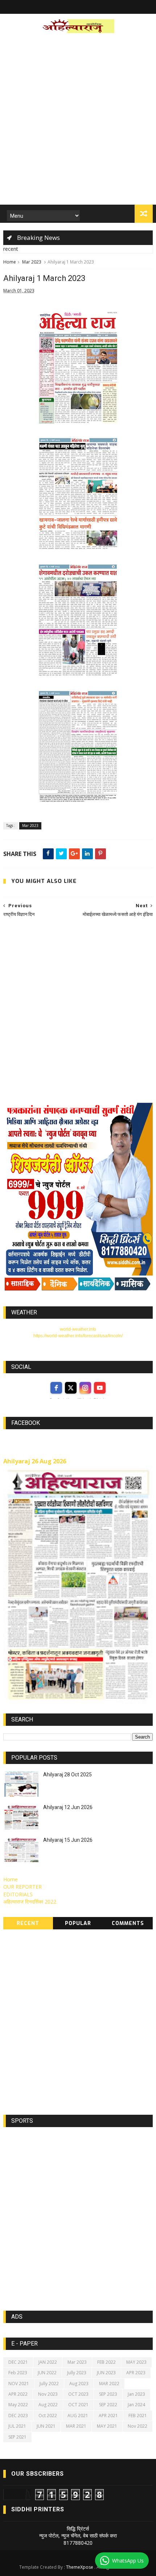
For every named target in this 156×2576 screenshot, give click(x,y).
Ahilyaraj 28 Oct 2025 (67, 1775)
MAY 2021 (107, 2426)
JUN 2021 (46, 2426)
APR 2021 (108, 2416)
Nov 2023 (48, 2394)
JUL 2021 (17, 2426)
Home (10, 262)
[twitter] (71, 1388)
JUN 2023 (106, 2373)
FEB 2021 (138, 2416)
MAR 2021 (76, 2426)
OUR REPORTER (22, 1887)
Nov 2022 (137, 2426)
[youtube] (100, 1388)
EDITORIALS (18, 1894)
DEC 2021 (18, 2362)
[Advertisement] (78, 121)
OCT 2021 (78, 2405)
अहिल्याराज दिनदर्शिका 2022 (30, 1902)
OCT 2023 (78, 2394)
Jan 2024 (136, 2405)
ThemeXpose (80, 2567)
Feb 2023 (18, 2373)
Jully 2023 (77, 2373)
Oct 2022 (48, 2416)
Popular (78, 1923)
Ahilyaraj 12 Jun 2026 (68, 1807)
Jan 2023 (136, 2394)
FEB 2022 (106, 2362)
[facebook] (56, 1388)
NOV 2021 (19, 2384)
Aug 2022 (48, 2405)
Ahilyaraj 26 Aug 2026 (35, 1461)
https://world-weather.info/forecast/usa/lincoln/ (78, 1336)
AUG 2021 (78, 2416)
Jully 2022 (49, 2384)
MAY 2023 (136, 2362)
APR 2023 (136, 2373)
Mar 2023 (32, 262)
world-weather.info (78, 1329)
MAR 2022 (109, 2384)
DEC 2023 (18, 2416)
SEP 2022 (108, 2405)
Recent (28, 1923)
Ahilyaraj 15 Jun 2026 (68, 1840)
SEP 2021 (17, 2437)
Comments (128, 1923)
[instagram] (85, 1388)
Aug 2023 (79, 2384)
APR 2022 (18, 2394)
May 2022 (18, 2405)
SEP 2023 (108, 2394)
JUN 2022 (47, 2373)
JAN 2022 (48, 2362)
